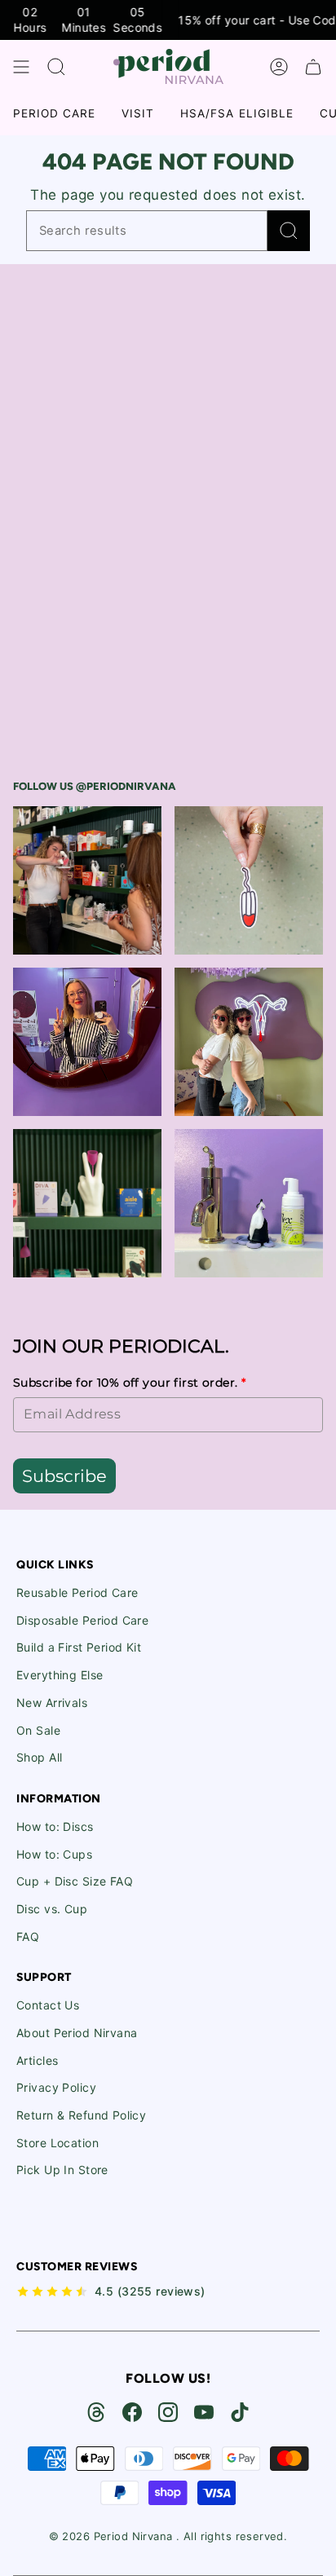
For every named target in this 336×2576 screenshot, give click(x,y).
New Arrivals (52, 1703)
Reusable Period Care (77, 1592)
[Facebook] (132, 2412)
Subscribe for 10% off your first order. (129, 1383)
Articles (37, 2060)
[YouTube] (204, 2412)
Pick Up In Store (62, 2170)
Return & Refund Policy (81, 2115)
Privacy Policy (56, 2087)
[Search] (289, 231)
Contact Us (48, 2005)
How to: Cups (54, 1854)
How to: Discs (55, 1826)
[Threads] (96, 2412)
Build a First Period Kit (79, 1647)
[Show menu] (21, 67)
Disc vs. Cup (52, 1909)
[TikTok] (240, 2412)
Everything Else (60, 1675)
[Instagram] (168, 2412)
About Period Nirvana (77, 2033)
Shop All (39, 1757)
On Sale (38, 1730)
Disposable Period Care (82, 1620)
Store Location (57, 2143)
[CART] (313, 67)
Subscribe (64, 1476)
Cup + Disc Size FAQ (75, 1881)
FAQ (28, 1936)
